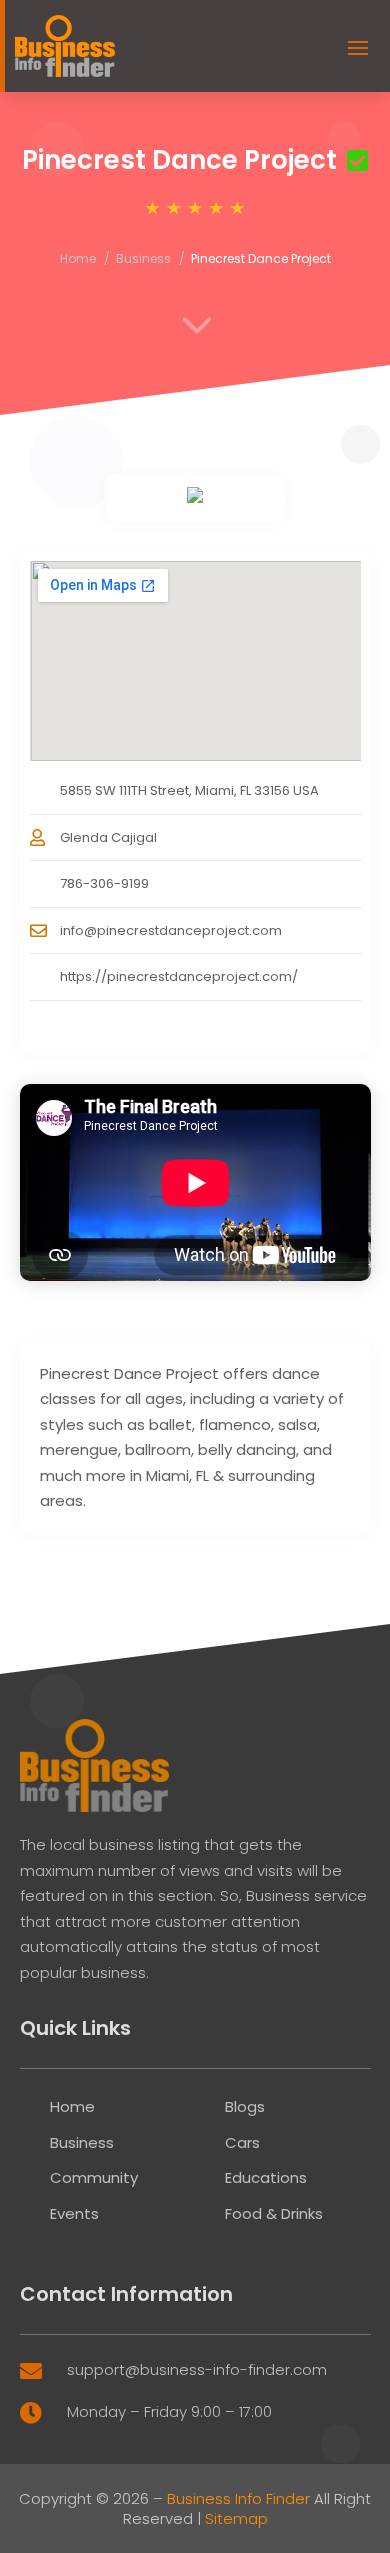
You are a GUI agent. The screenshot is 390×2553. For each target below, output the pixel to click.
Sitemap (236, 2518)
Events (74, 2213)
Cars (242, 2142)
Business (143, 258)
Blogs (245, 2106)
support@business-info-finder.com (197, 2369)
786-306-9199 (104, 883)
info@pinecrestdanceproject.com (171, 930)
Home (78, 258)
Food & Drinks (274, 2213)
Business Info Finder (238, 2498)
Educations (266, 2177)
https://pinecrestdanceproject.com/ (179, 976)
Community (94, 2177)
